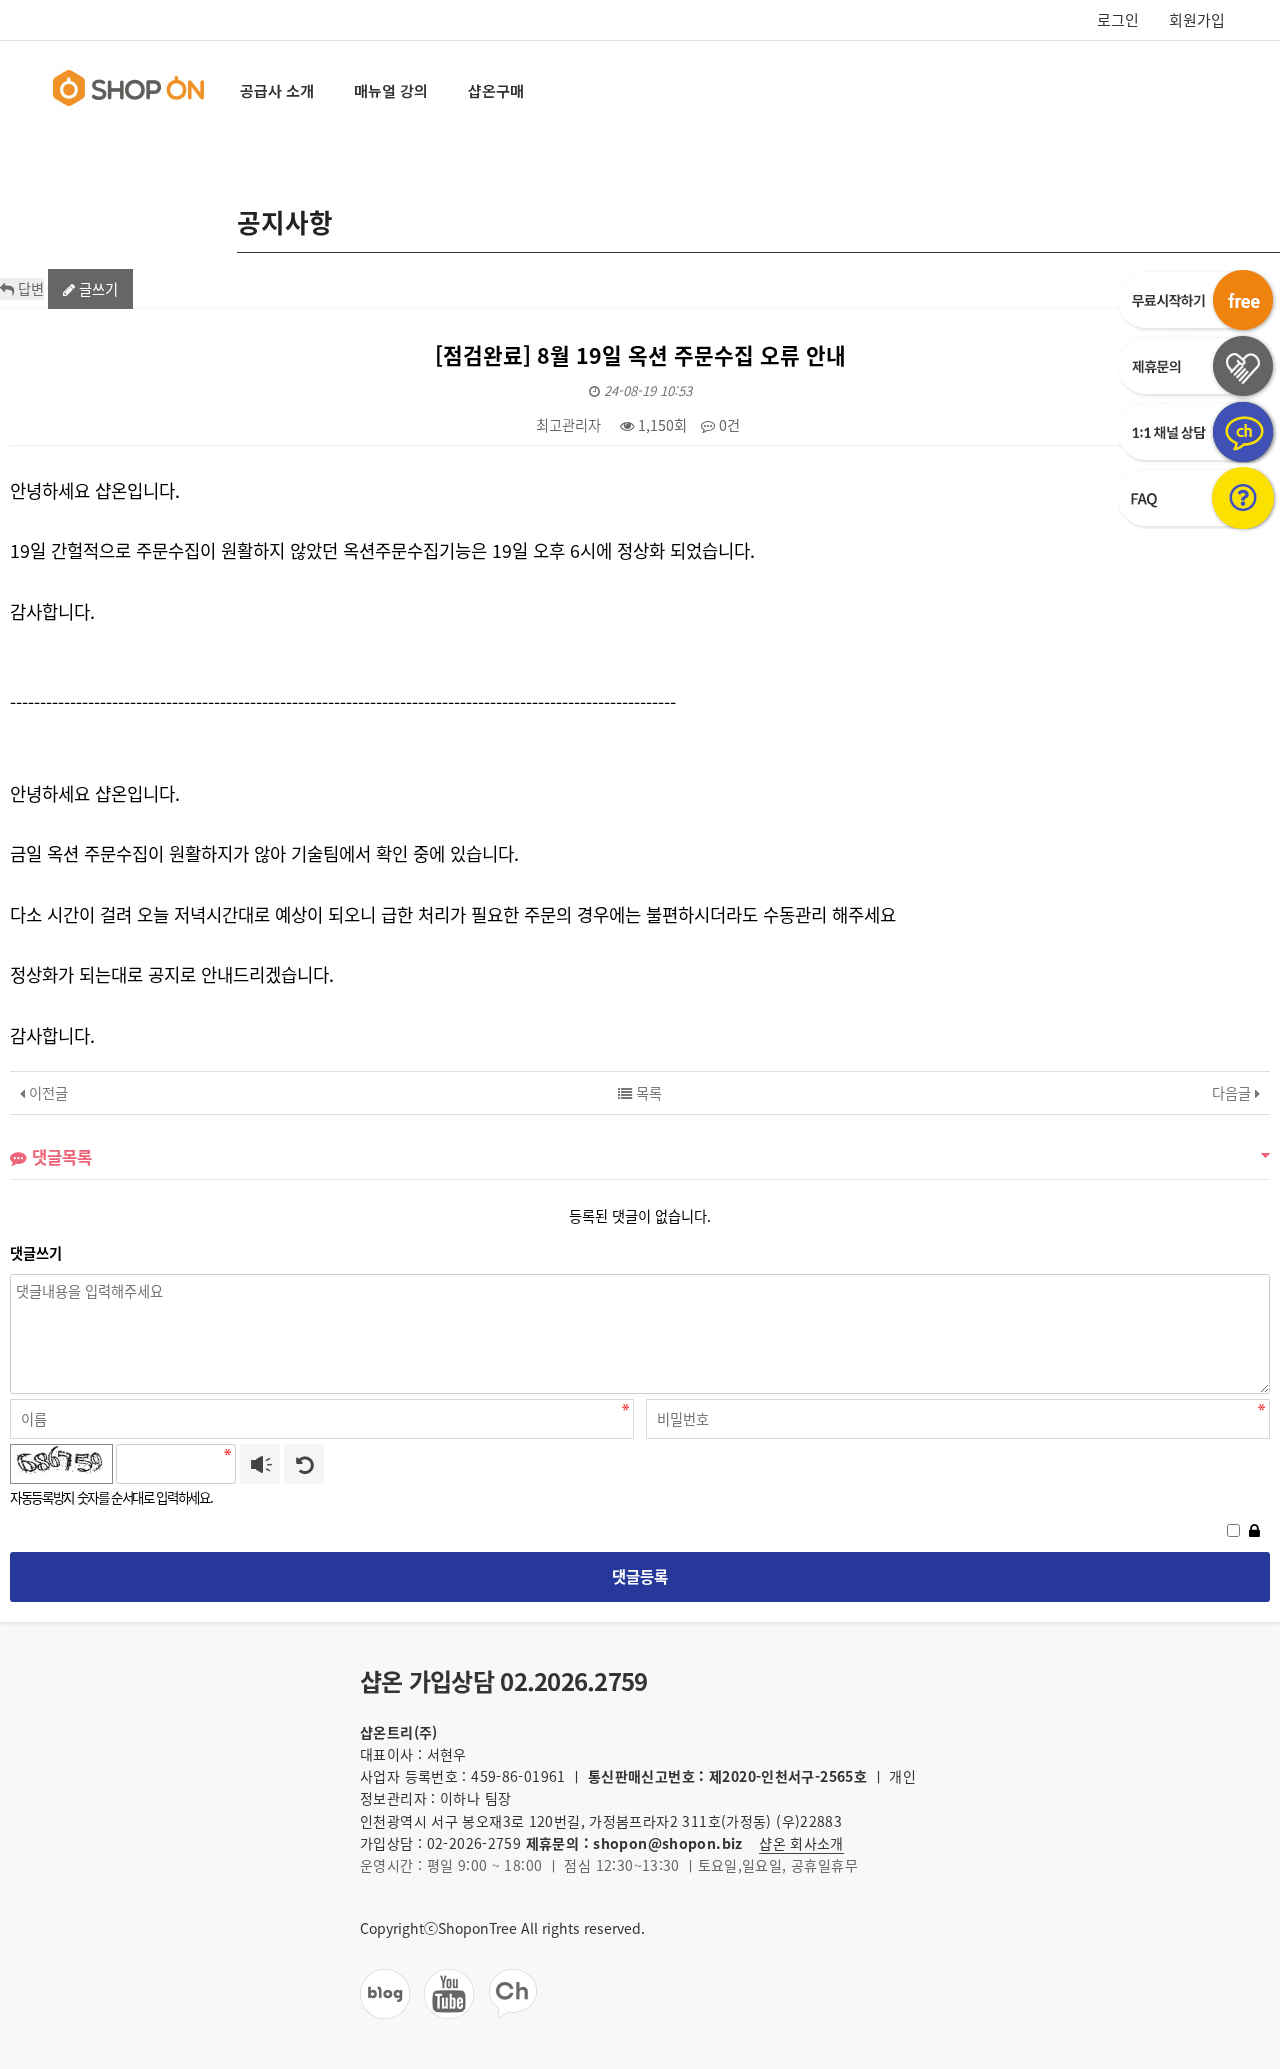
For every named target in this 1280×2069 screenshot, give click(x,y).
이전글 (46, 1093)
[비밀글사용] (1254, 1529)
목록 (647, 1093)
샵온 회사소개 (801, 1843)
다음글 (1233, 1093)
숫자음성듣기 (260, 1464)
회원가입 (1197, 20)
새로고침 (304, 1464)
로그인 (1118, 20)
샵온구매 (496, 90)
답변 (29, 289)
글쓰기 (96, 289)
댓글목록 (59, 1157)
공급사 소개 (277, 90)
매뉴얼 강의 (391, 90)
